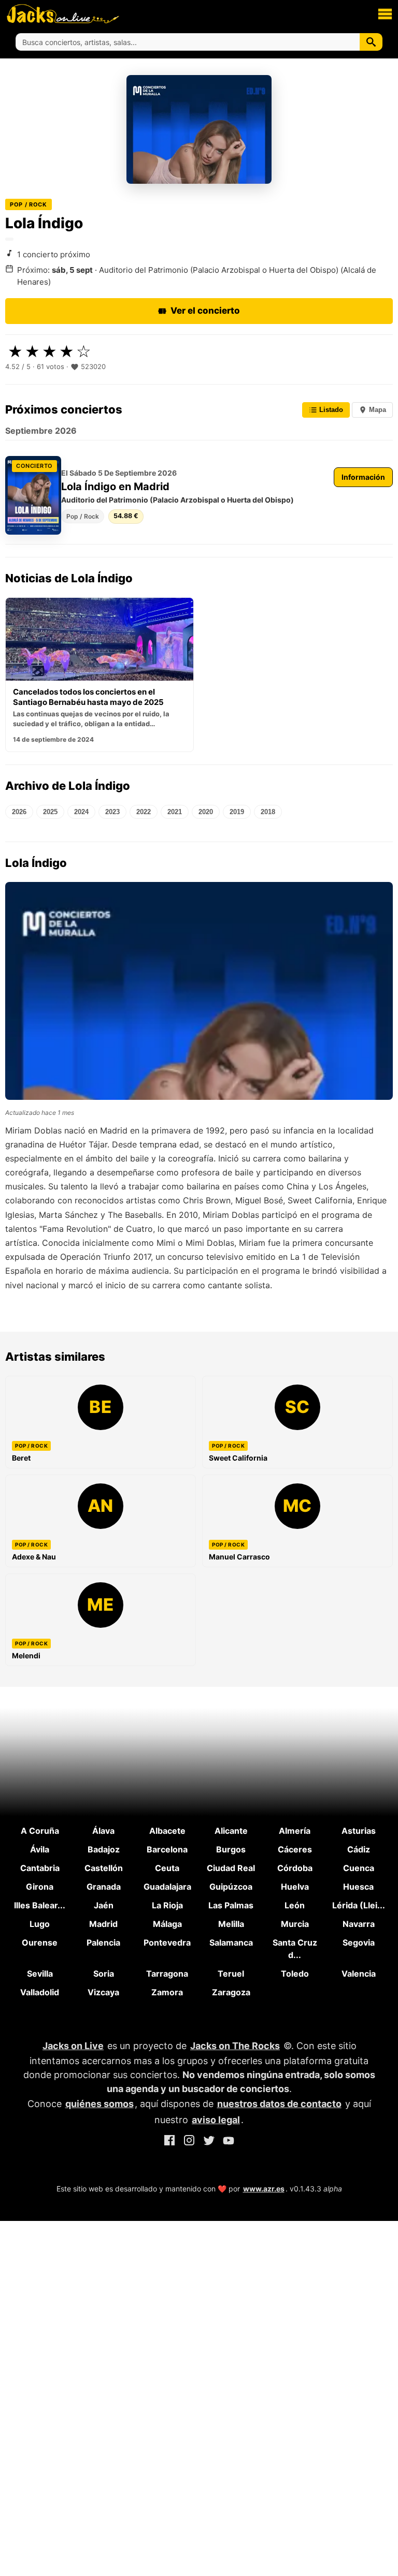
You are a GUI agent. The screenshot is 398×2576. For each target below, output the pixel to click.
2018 (268, 812)
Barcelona (167, 1849)
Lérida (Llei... (359, 1905)
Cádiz (359, 1849)
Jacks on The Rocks (235, 2046)
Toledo (295, 1974)
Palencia (103, 1942)
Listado (330, 410)
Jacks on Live (73, 2046)
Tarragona (167, 1974)
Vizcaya (103, 1992)
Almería (295, 1831)
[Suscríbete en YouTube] (229, 2142)
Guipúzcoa (231, 1887)
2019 (237, 812)
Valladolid (40, 1992)
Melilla (231, 1924)
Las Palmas (231, 1905)
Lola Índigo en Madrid (115, 487)
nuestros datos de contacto (279, 2104)
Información (363, 477)
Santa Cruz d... (295, 1949)
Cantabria (40, 1868)
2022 (144, 812)
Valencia (359, 1974)
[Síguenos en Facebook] (169, 2142)
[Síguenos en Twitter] (209, 2142)
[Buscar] (371, 42)
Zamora (167, 1992)
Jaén (104, 1905)
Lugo (40, 1924)
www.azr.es (264, 2189)
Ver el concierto (205, 311)
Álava (103, 1831)
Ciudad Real (231, 1868)
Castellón (104, 1868)
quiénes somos (99, 2104)
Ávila (40, 1849)
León (295, 1905)
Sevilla (40, 1974)
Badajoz (104, 1849)
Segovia (359, 1942)
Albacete (167, 1831)
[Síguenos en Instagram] (189, 2142)
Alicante (231, 1831)
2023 (112, 812)
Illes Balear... (40, 1905)
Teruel (231, 1974)
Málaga (167, 1924)
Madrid (103, 1924)
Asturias (359, 1831)
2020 (206, 812)
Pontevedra (167, 1942)
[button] (385, 13)
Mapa (376, 410)
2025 (50, 812)
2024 (81, 812)
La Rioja (167, 1905)
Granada (104, 1887)
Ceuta (167, 1868)
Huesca (358, 1887)
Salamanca (231, 1942)
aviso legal (216, 2120)
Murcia (295, 1924)
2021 (175, 812)
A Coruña (40, 1831)
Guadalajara (167, 1887)
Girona (40, 1887)
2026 (19, 812)
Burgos (231, 1849)
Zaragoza (231, 1992)
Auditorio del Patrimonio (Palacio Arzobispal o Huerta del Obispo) (177, 500)
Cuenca (359, 1868)
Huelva (295, 1887)
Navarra (359, 1924)
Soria (104, 1974)
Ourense (40, 1942)
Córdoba (295, 1868)
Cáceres (295, 1849)
